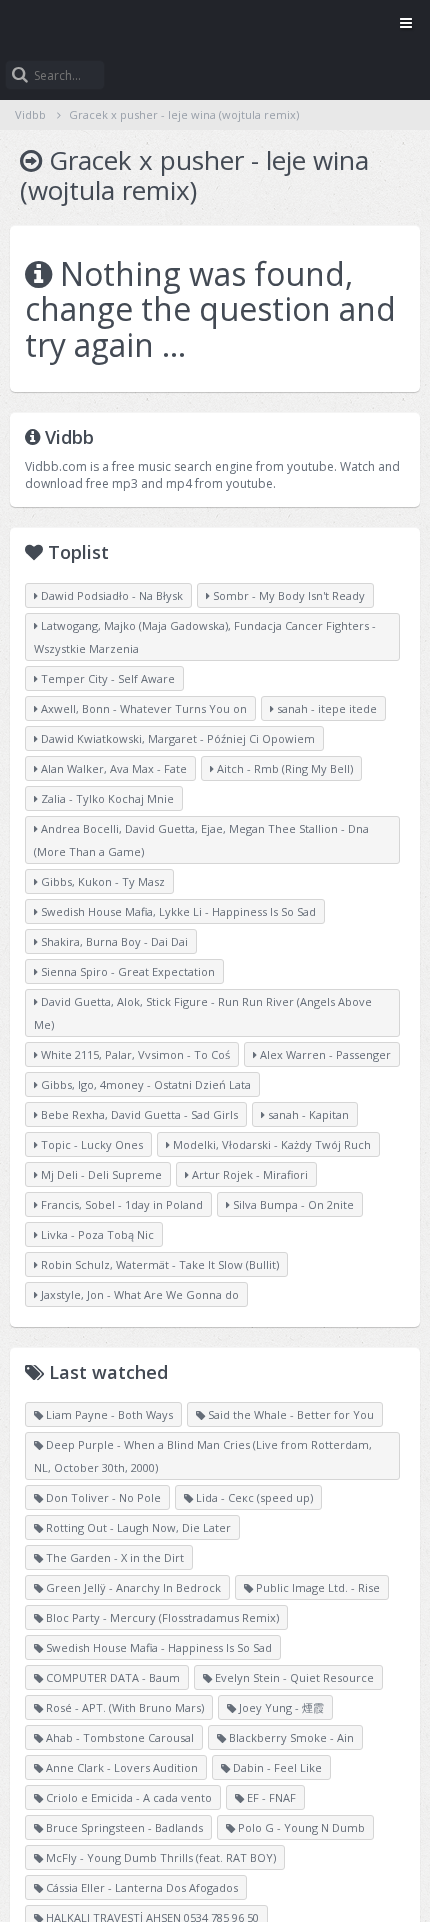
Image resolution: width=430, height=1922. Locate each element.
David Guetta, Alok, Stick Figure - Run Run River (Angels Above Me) (203, 1013)
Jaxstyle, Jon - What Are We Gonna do (138, 1294)
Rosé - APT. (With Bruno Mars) (123, 1707)
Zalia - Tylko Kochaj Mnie (106, 798)
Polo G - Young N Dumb (300, 1827)
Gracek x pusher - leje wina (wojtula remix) (184, 114)
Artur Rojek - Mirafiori (248, 1174)
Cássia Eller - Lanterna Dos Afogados (140, 1887)
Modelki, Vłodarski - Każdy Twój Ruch (270, 1144)
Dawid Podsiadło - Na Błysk (110, 595)
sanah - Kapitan (307, 1114)
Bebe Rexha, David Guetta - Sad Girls (138, 1114)
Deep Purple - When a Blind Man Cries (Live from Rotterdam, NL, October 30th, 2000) (203, 1456)
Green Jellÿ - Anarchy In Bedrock (132, 1587)
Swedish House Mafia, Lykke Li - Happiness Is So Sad (177, 911)
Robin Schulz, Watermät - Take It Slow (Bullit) (158, 1264)
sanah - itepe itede (325, 708)
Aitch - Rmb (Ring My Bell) (283, 768)
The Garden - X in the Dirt (113, 1557)
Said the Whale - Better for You (289, 1414)
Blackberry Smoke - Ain (290, 1737)
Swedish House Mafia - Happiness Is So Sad (157, 1647)
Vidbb (215, 25)
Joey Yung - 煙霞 (280, 1707)
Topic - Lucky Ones (90, 1144)
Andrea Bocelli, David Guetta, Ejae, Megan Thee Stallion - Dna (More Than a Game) (201, 840)
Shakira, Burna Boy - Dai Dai (113, 941)
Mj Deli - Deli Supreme (100, 1174)
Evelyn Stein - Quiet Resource (293, 1677)
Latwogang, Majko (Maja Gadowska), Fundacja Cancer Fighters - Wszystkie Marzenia (205, 637)
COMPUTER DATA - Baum (111, 1677)
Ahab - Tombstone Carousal (118, 1737)
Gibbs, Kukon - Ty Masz (101, 881)
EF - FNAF (270, 1797)
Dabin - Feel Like (276, 1767)
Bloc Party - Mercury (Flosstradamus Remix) (161, 1617)
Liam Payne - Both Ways (108, 1414)
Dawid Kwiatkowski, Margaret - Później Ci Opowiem (176, 738)
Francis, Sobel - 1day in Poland (120, 1204)
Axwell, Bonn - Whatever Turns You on (142, 708)
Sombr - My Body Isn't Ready (287, 595)
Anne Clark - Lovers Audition (120, 1767)
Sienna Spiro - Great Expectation (126, 971)
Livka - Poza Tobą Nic (96, 1234)
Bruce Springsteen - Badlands (123, 1827)
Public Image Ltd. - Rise (316, 1587)
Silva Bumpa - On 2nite (292, 1204)
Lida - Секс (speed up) (253, 1497)
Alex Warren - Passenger (324, 1054)
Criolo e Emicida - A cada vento (127, 1797)
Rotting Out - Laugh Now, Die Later (137, 1527)
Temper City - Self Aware (106, 678)
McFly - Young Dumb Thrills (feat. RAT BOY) (159, 1857)
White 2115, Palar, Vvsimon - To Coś (134, 1054)
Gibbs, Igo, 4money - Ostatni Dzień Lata (144, 1084)
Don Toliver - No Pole (102, 1497)
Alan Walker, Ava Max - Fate (112, 768)
